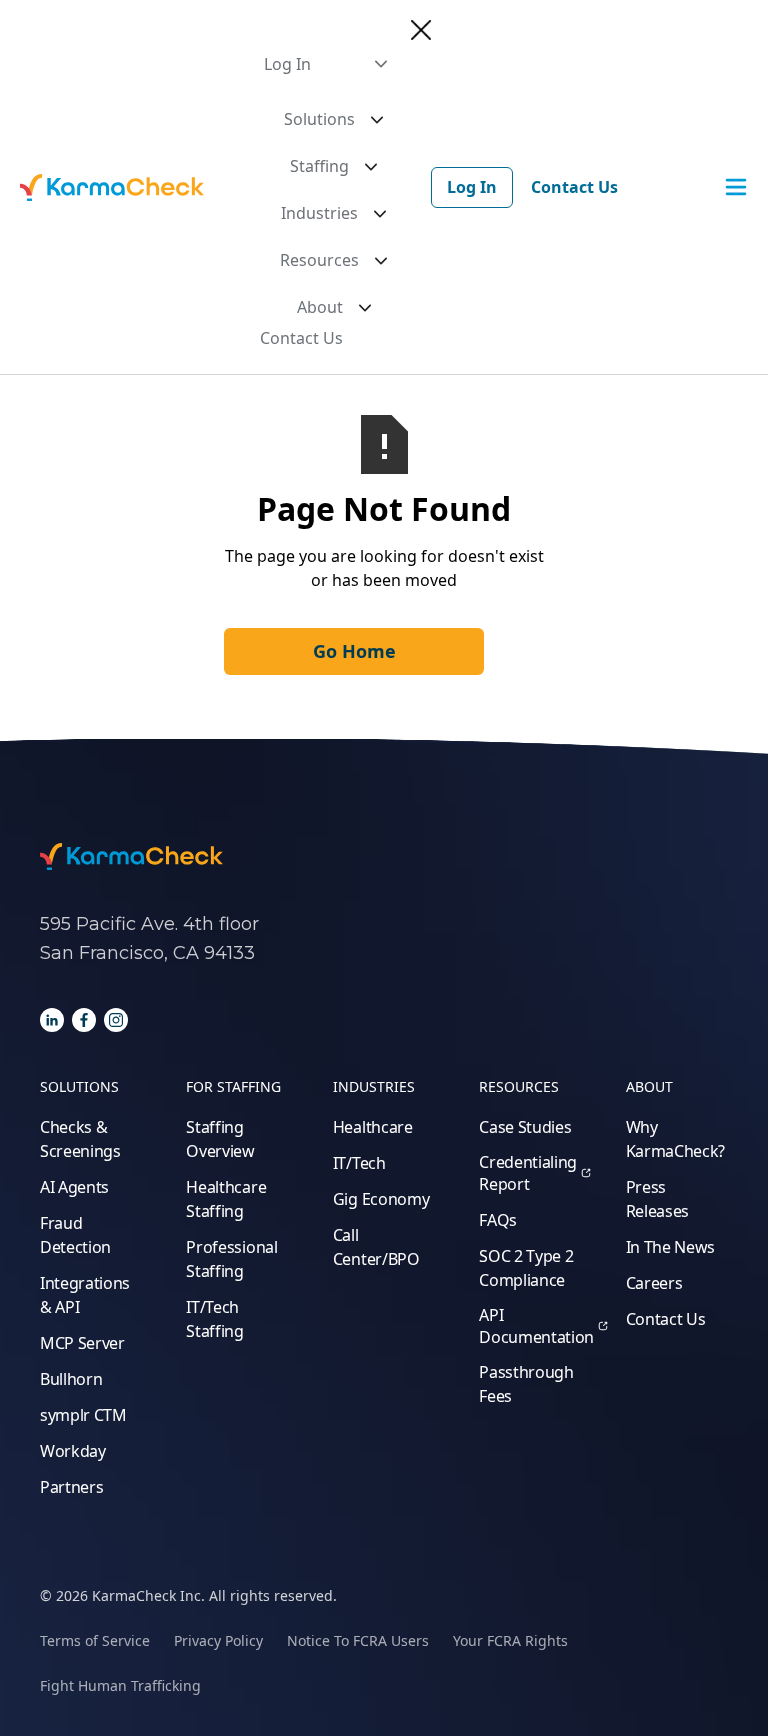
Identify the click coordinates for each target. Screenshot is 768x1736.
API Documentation (536, 1326)
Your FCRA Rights (510, 1640)
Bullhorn (71, 1379)
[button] (325, 64)
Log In (472, 187)
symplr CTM (83, 1415)
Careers (654, 1283)
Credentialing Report (528, 1173)
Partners (71, 1487)
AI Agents (74, 1187)
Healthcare (373, 1127)
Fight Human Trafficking (120, 1685)
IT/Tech (359, 1163)
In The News (670, 1247)
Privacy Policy (218, 1640)
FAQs (498, 1220)
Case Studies (525, 1127)
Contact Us (301, 338)
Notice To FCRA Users (358, 1640)
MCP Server (82, 1343)
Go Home (354, 651)
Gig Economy (381, 1199)
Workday (73, 1451)
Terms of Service (95, 1640)
